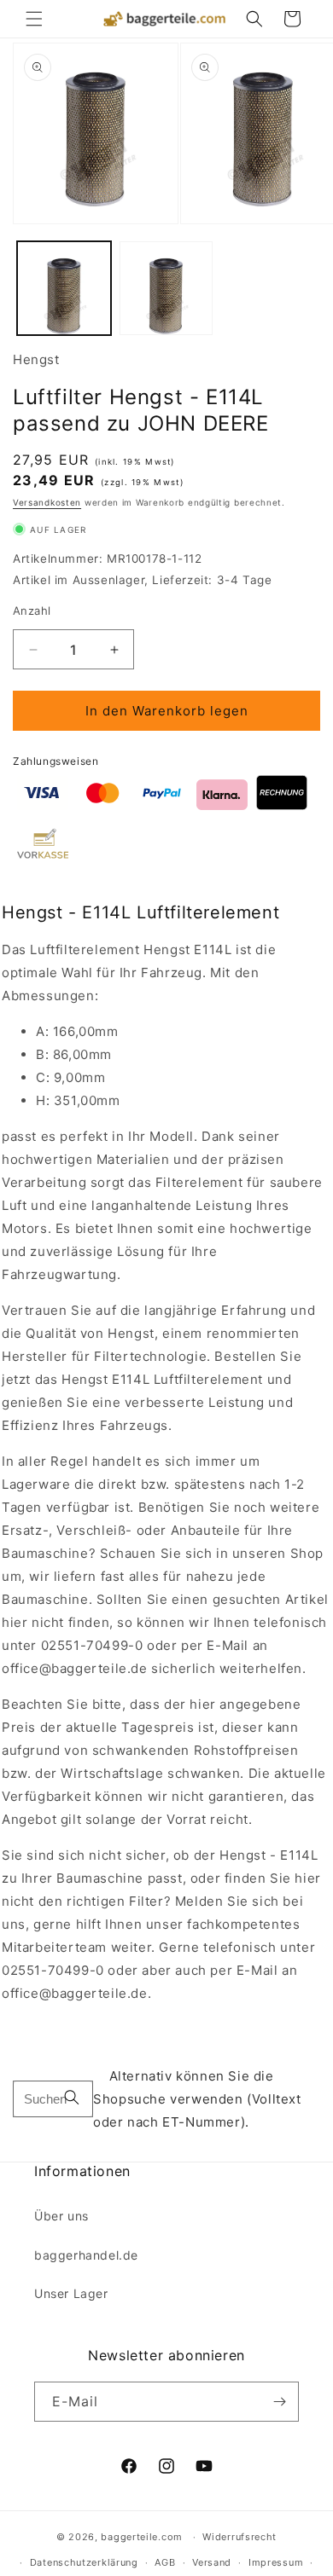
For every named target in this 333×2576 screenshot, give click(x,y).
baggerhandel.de (86, 2255)
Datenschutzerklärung (84, 2562)
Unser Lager (71, 2293)
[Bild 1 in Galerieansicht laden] (64, 288)
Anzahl (32, 611)
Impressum (276, 2562)
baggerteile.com (142, 2537)
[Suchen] (72, 2099)
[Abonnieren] (279, 2402)
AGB (165, 2562)
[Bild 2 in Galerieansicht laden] (166, 288)
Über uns (61, 2216)
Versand (212, 2562)
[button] (34, 19)
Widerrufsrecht (240, 2537)
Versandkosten (47, 502)
